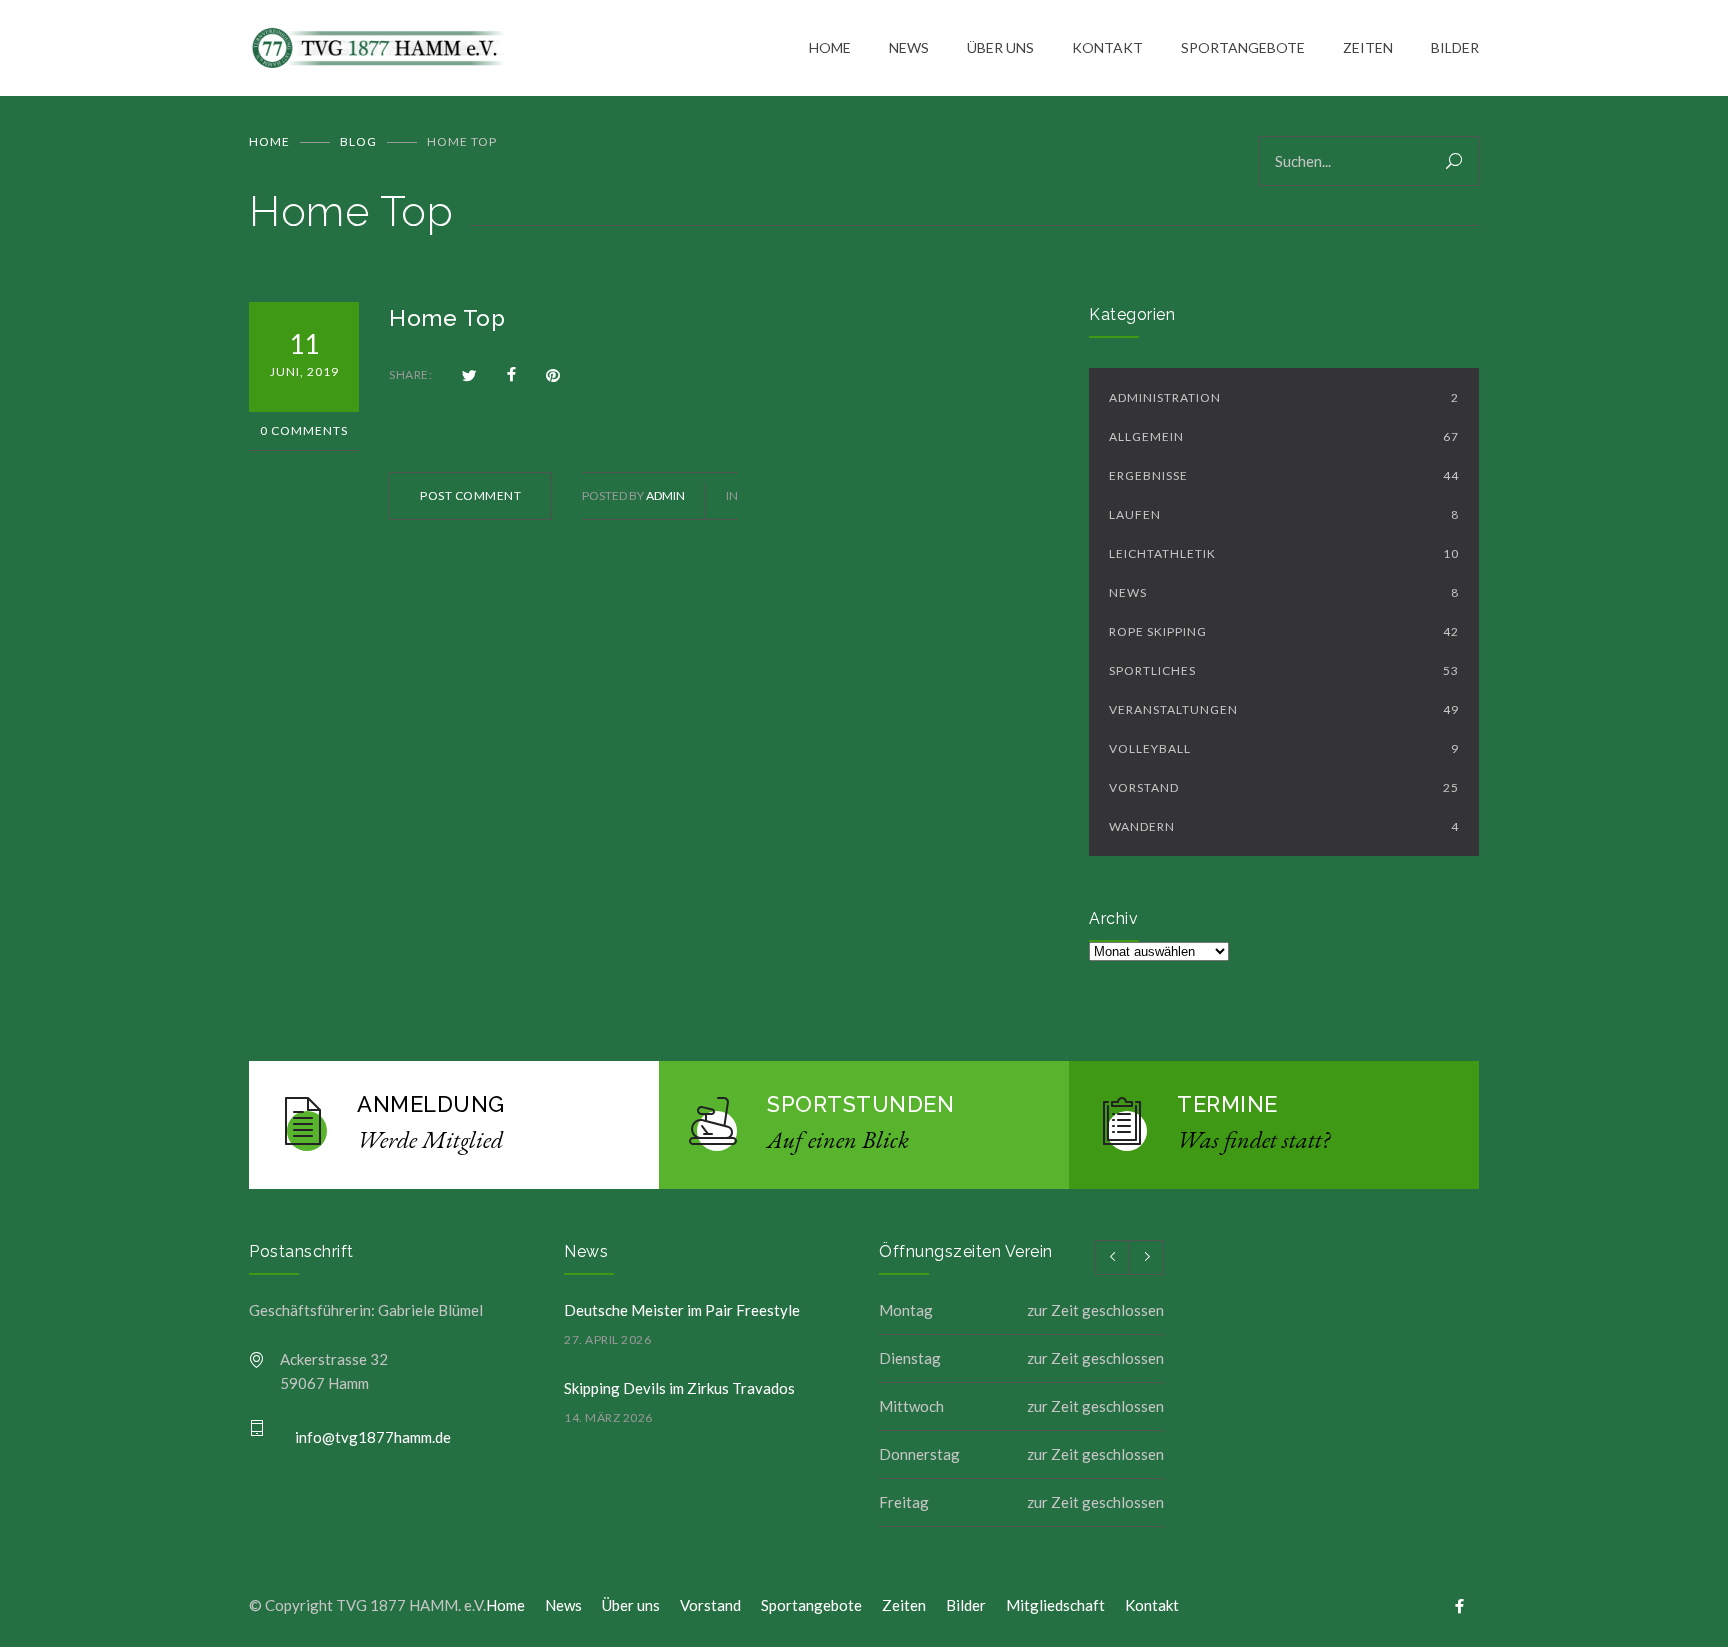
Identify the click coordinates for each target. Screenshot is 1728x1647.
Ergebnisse (1284, 475)
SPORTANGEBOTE (1243, 47)
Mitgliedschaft (1055, 1605)
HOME (830, 47)
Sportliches (1284, 670)
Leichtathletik (1284, 553)
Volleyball (1284, 748)
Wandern (1284, 826)
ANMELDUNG (431, 1104)
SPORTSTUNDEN (860, 1104)
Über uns (631, 1605)
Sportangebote (811, 1605)
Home (269, 141)
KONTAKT (1107, 47)
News (1284, 592)
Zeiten (904, 1605)
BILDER (1455, 47)
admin (665, 495)
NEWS (909, 47)
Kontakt (1152, 1605)
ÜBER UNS (1000, 47)
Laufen (1284, 514)
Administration (1284, 397)
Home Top (447, 318)
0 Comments (304, 430)
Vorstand (1284, 787)
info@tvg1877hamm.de (373, 1437)
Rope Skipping (1284, 631)
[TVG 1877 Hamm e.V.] (529, 48)
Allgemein (1284, 436)
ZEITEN (1368, 47)
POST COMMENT (470, 495)
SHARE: (410, 374)
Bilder (966, 1605)
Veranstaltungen (1284, 709)
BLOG (358, 141)
